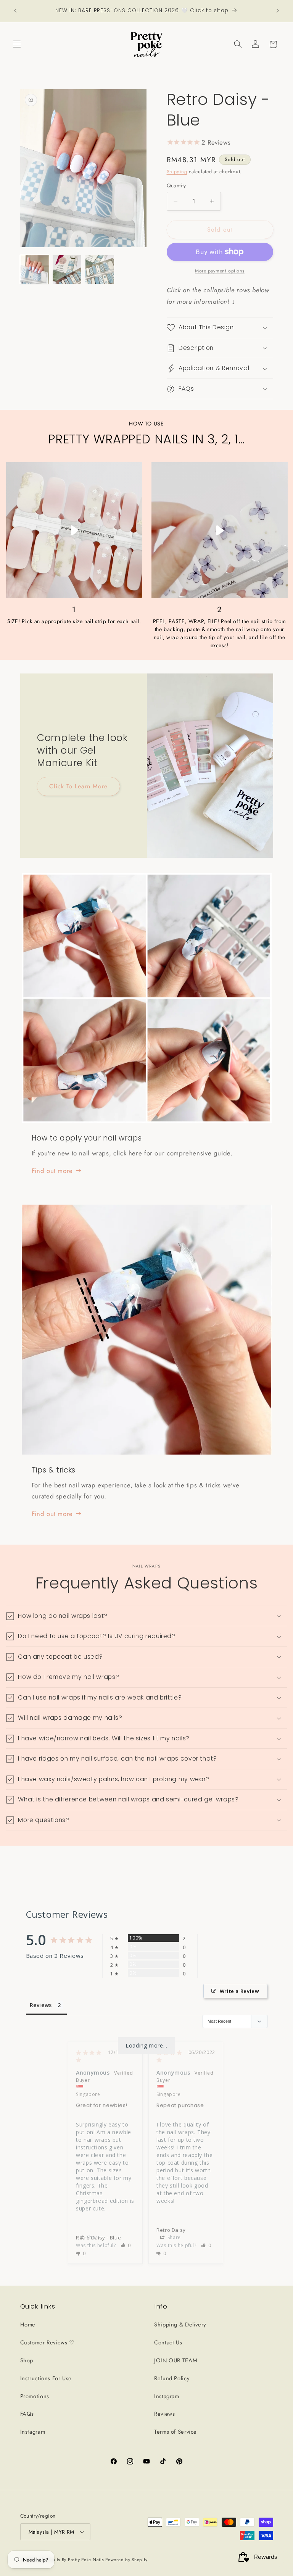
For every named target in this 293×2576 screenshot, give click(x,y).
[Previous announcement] (15, 11)
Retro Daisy (171, 2230)
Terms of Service (175, 2432)
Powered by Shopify (126, 2560)
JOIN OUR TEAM (176, 2360)
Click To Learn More (78, 786)
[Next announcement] (278, 11)
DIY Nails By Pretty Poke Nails (73, 2560)
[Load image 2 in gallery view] (67, 270)
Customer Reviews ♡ (47, 2342)
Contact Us (168, 2342)
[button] (17, 44)
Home (28, 2325)
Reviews (164, 2414)
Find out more (52, 1171)
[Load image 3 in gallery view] (100, 270)
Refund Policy (172, 2378)
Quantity (176, 185)
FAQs (27, 2414)
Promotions (35, 2396)
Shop (27, 2360)
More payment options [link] (220, 271)
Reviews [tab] (41, 2005)
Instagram (33, 2432)
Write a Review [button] (240, 1991)
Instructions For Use (46, 2378)
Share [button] (93, 2237)
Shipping (177, 172)
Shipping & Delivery (180, 2325)
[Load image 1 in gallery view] (35, 270)
